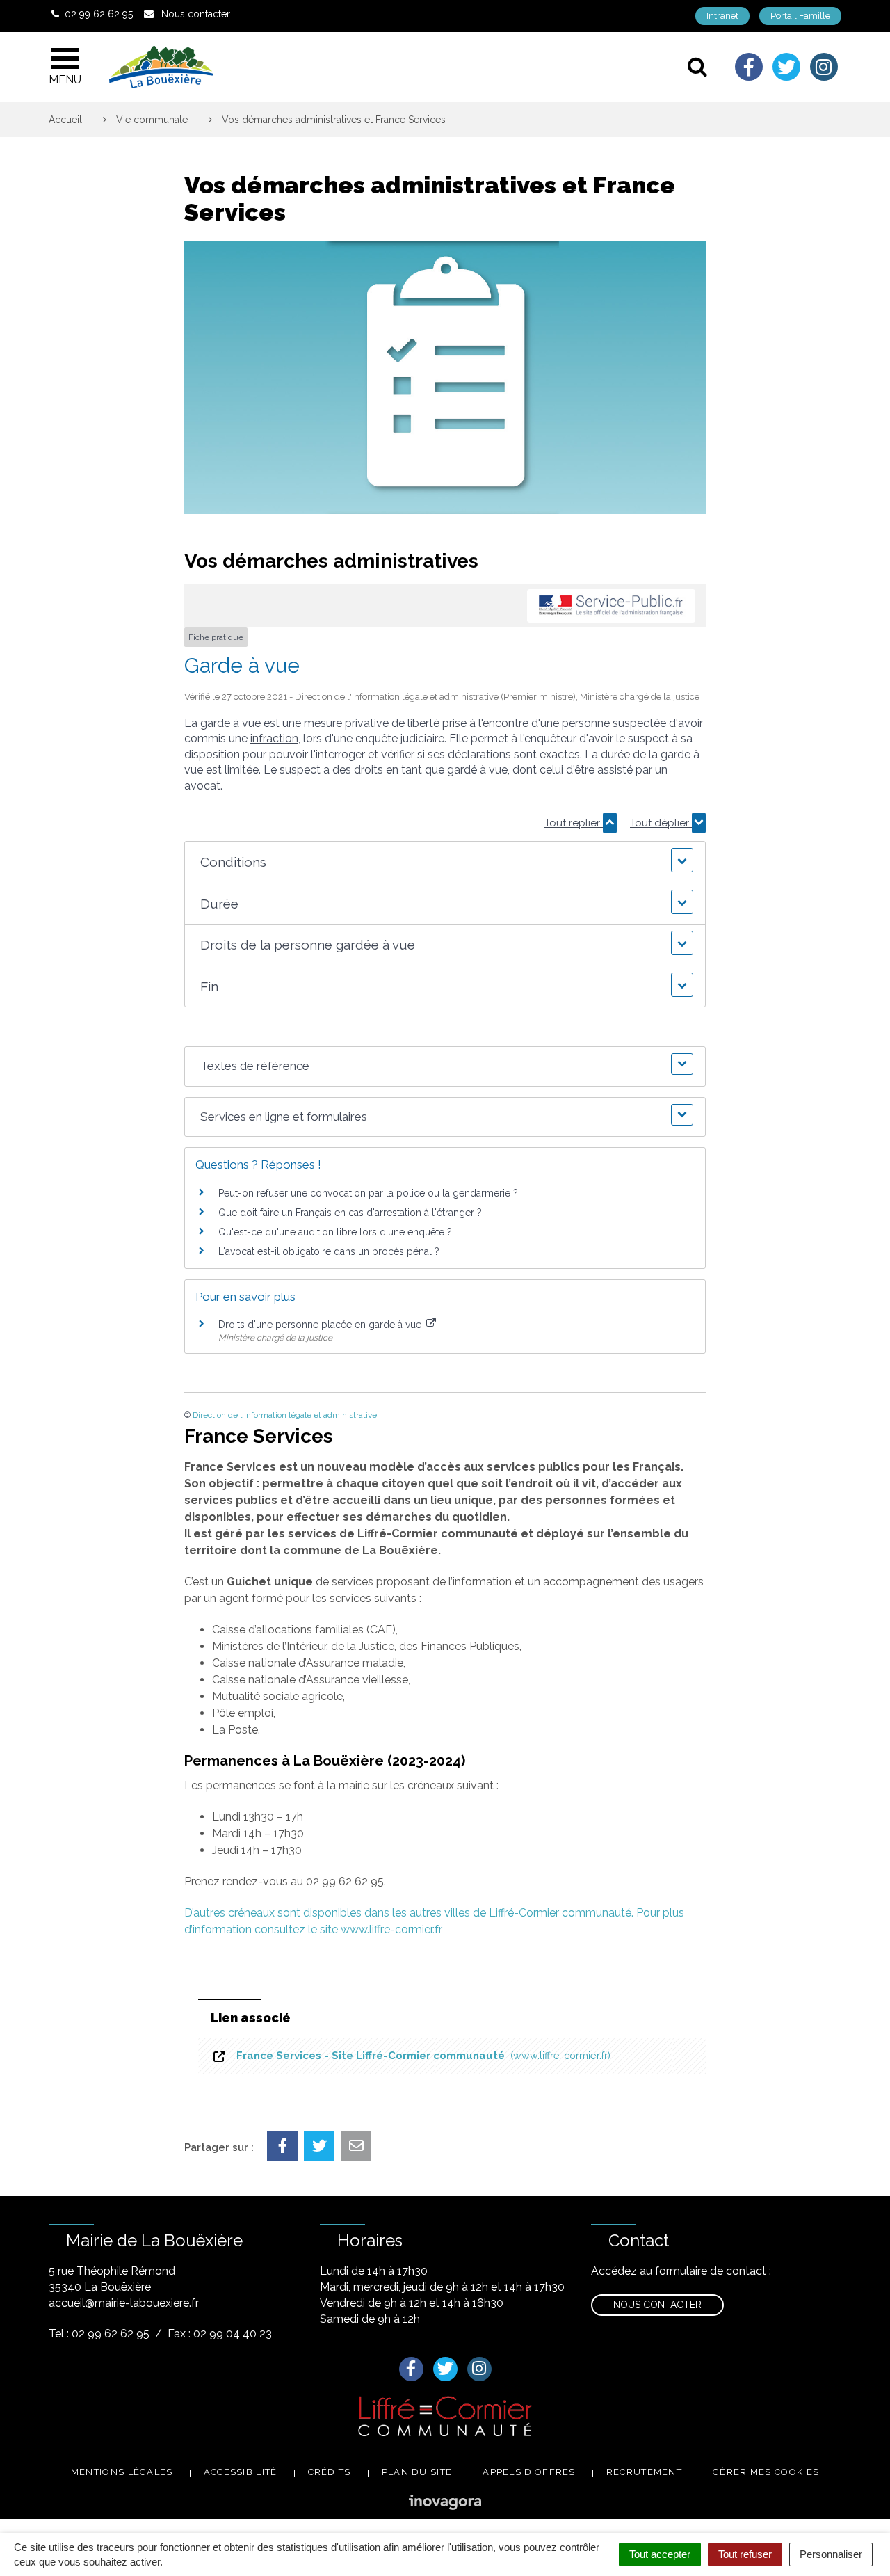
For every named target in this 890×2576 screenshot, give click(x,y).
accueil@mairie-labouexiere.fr (124, 2303)
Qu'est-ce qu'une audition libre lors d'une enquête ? (335, 1232)
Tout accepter (660, 2554)
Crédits (330, 2472)
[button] (445, 862)
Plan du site (417, 2472)
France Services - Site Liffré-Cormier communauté (421, 2056)
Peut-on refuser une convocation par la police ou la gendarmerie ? (368, 1193)
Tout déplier (661, 823)
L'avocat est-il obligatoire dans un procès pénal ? (329, 1251)
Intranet (722, 16)
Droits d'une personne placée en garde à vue (321, 1325)
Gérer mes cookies (766, 2472)
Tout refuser (745, 2554)
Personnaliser (831, 2554)
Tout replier (574, 823)
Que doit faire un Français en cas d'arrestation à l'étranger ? (350, 1213)
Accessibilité (241, 2472)
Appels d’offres (529, 2472)
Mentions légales (122, 2472)
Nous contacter (657, 2305)
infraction (274, 738)
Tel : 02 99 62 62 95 (99, 2334)
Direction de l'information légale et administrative (285, 1415)
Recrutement (644, 2472)
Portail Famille (800, 16)
